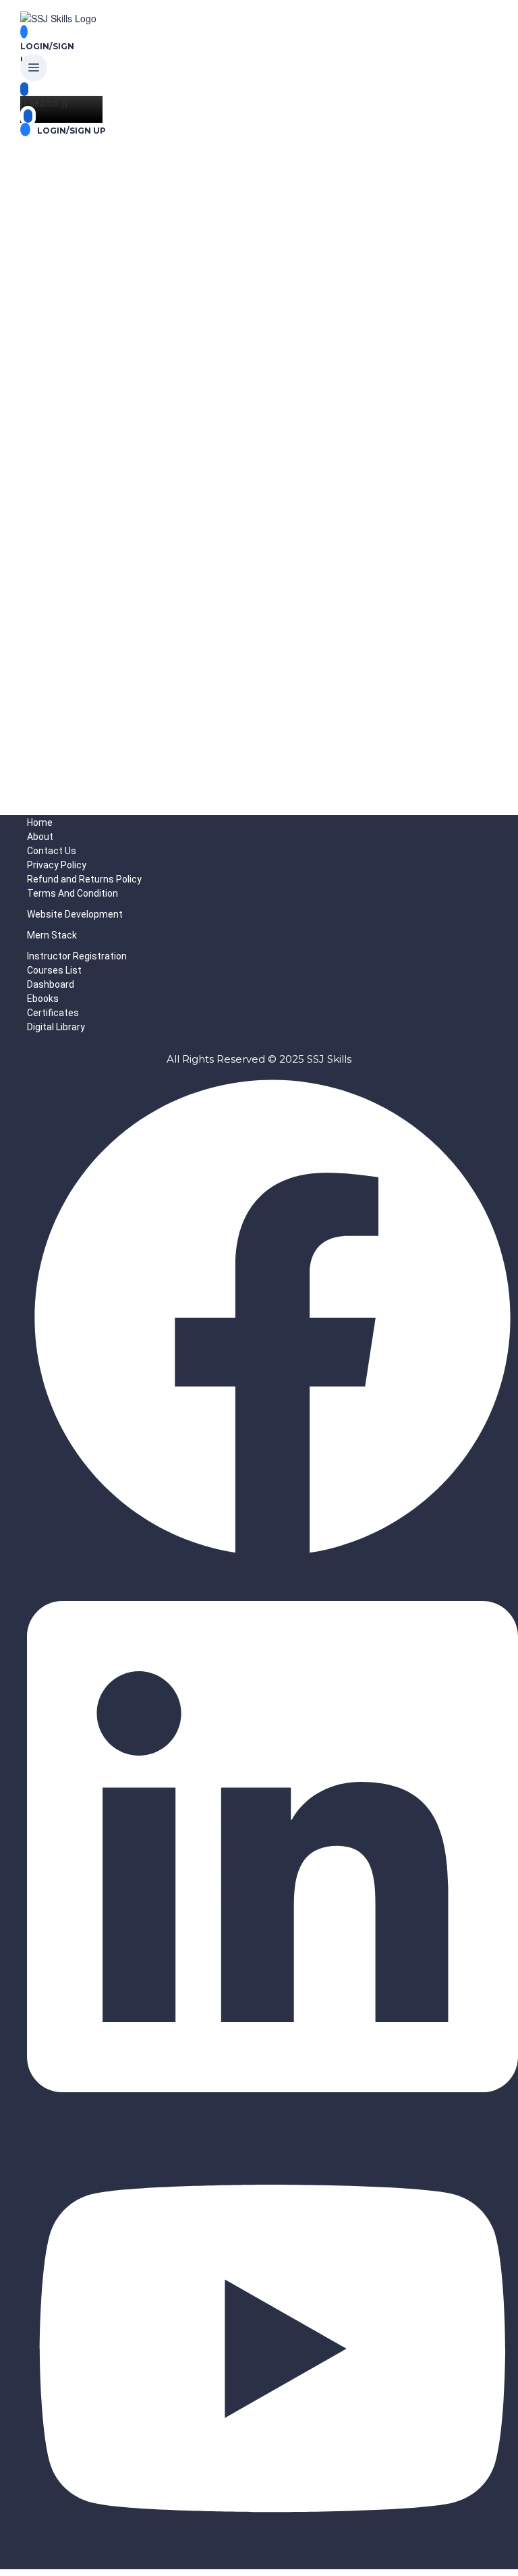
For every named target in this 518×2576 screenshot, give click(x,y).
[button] (34, 68)
